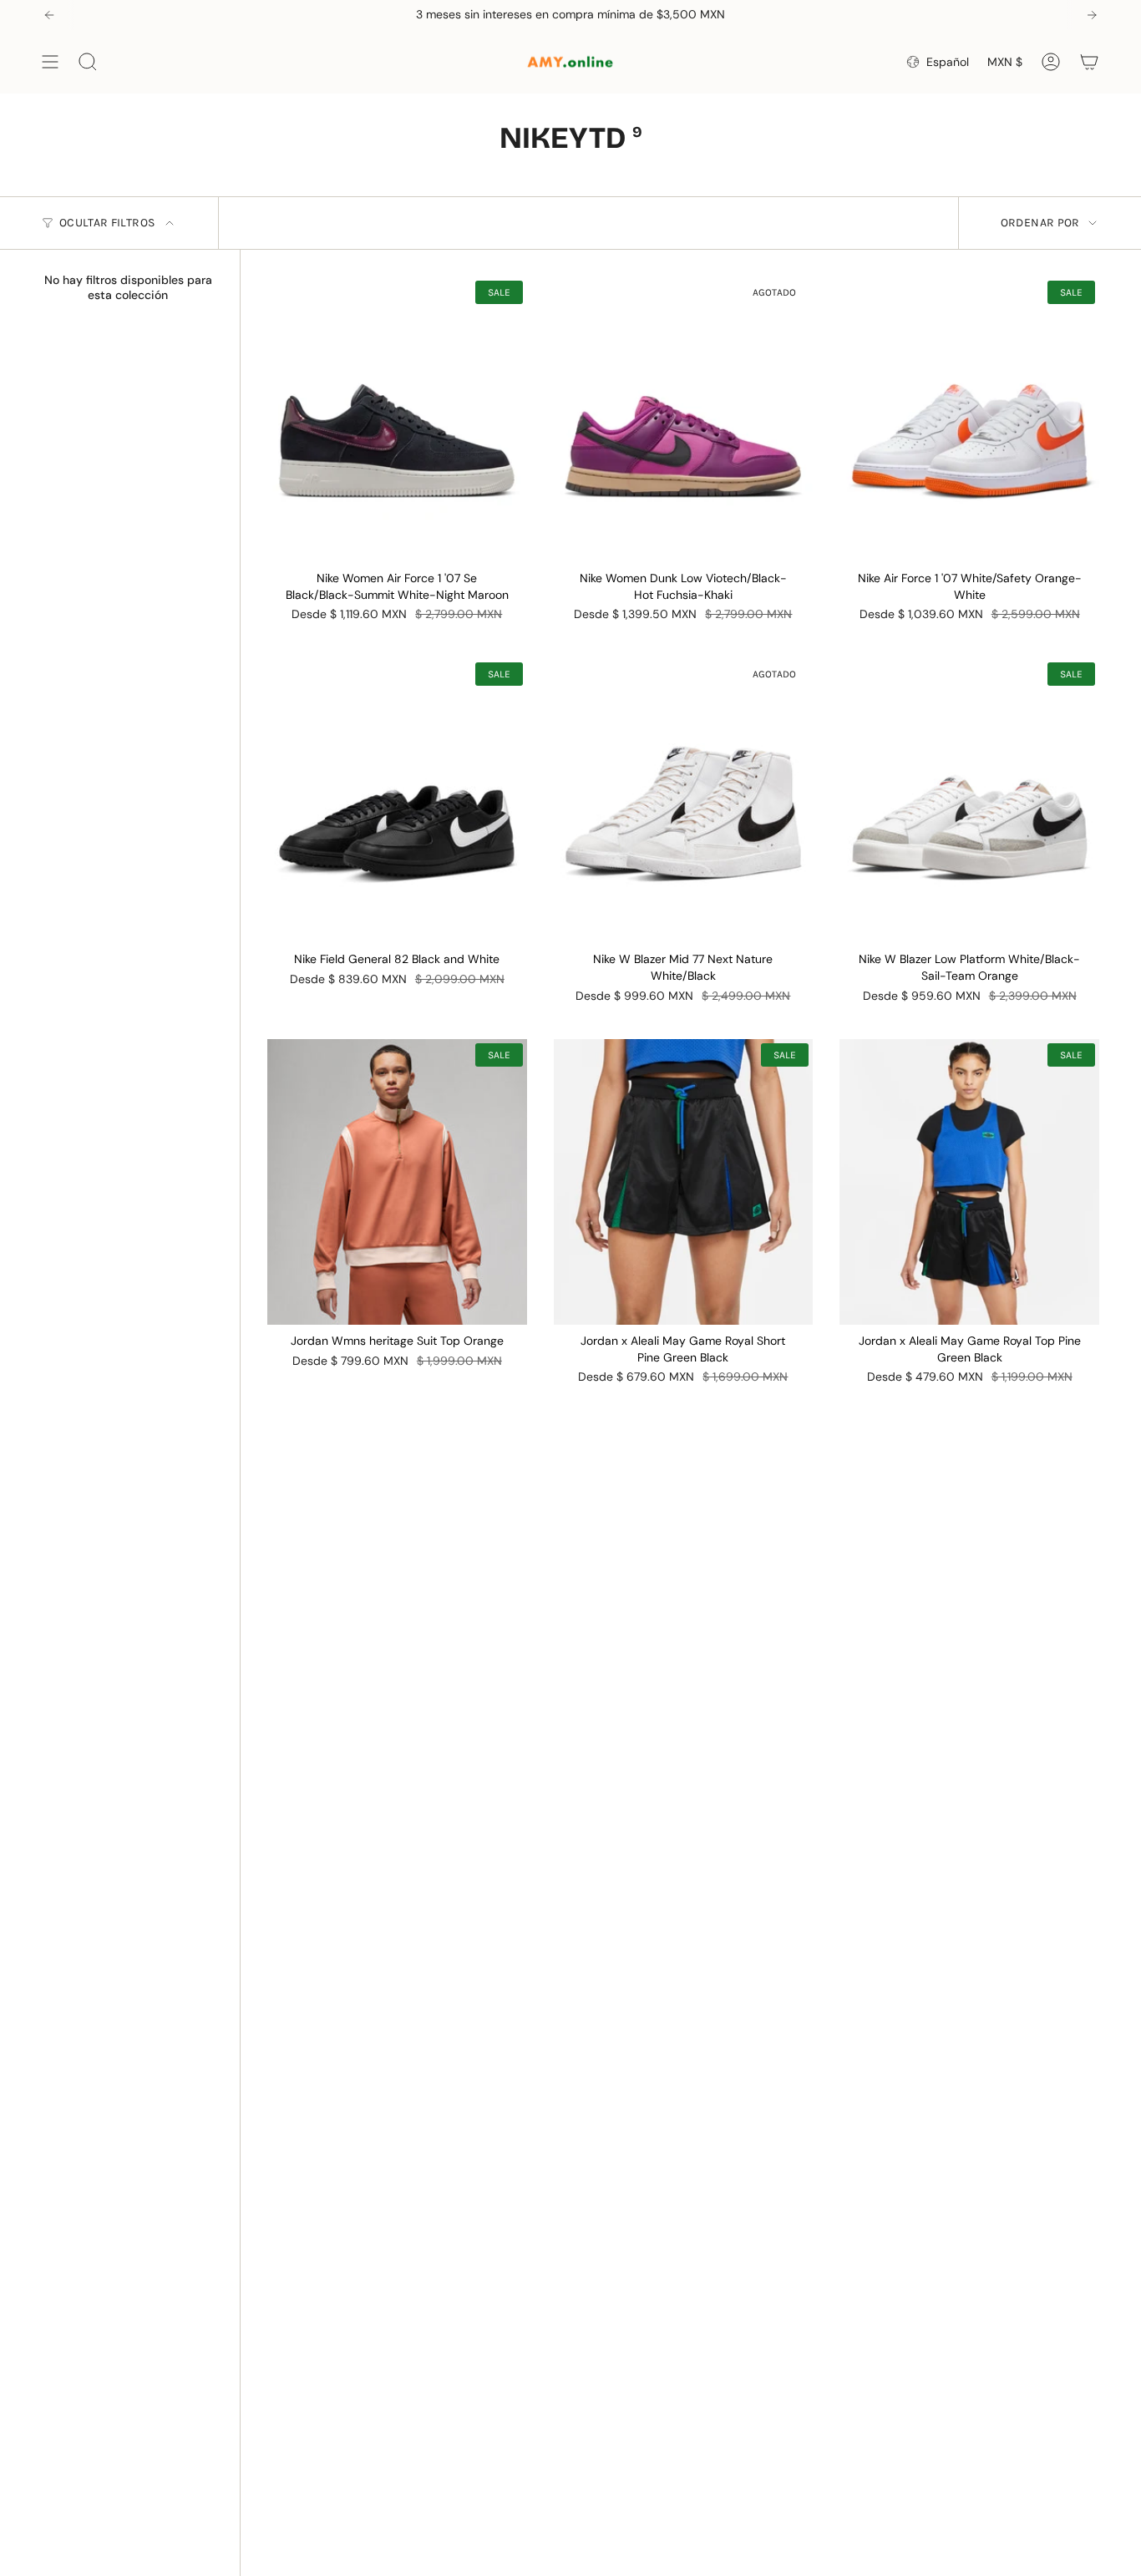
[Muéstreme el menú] (50, 62)
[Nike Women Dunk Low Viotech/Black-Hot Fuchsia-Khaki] (684, 419)
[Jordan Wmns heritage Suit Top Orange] (397, 1182)
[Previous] (49, 15)
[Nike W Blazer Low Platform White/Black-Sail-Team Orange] (969, 801)
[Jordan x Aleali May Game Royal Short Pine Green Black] (684, 1182)
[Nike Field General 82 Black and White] (397, 801)
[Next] (1092, 15)
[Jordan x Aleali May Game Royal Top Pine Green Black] (969, 1182)
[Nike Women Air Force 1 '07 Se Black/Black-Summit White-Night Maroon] (397, 419)
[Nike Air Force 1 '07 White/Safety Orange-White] (969, 419)
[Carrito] (1089, 62)
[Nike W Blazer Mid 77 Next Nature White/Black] (684, 801)
